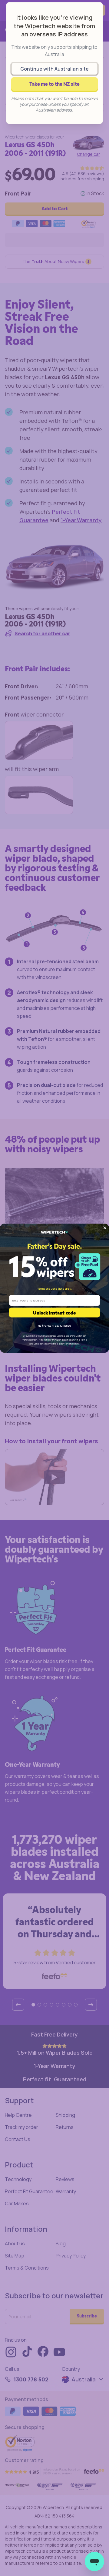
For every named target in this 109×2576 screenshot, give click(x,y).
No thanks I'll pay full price (54, 1325)
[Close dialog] (105, 1228)
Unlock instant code (54, 1312)
